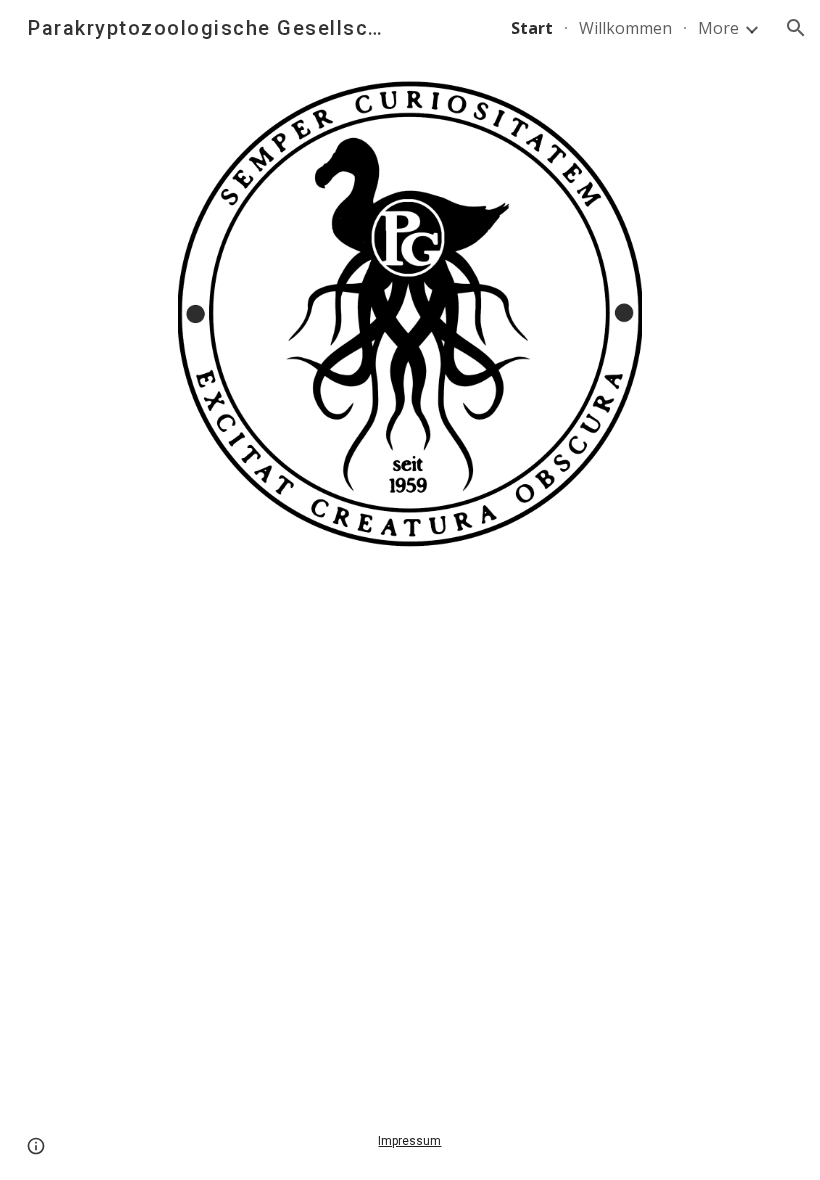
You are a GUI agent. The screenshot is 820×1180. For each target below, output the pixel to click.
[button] (796, 28)
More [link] (718, 28)
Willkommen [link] (625, 28)
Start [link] (532, 28)
